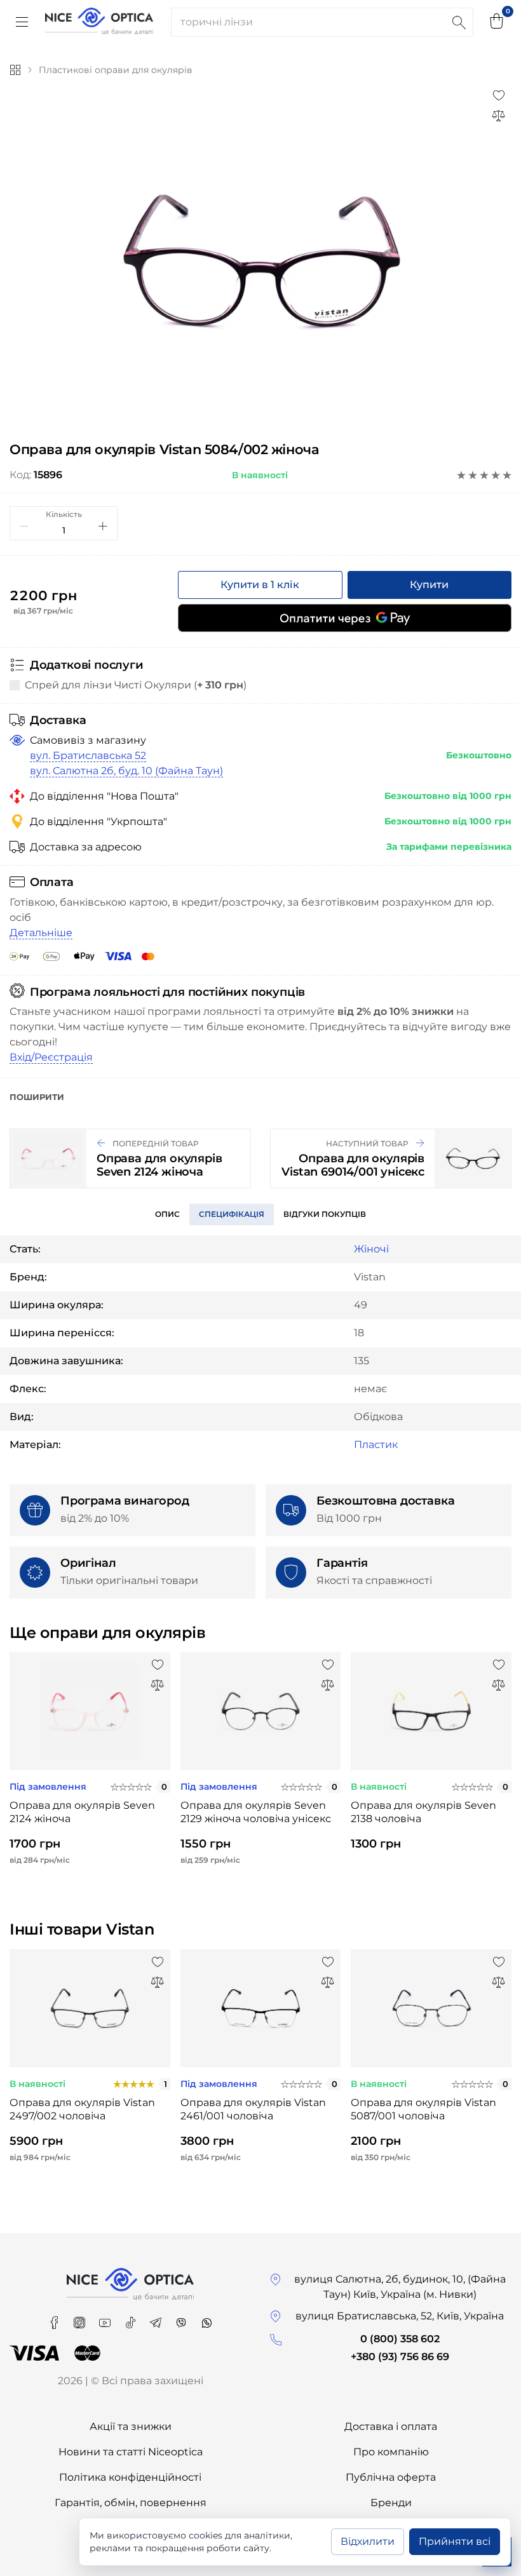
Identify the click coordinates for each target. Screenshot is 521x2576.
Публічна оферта (391, 2477)
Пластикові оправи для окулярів (116, 70)
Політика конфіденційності (130, 2477)
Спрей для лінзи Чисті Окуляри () (136, 685)
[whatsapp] (206, 2318)
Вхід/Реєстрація (51, 1057)
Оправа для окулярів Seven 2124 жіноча (82, 1812)
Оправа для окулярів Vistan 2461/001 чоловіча (253, 2109)
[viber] (182, 2318)
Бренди (391, 2503)
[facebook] (55, 2318)
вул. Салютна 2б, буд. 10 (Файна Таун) (126, 771)
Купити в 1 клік (260, 585)
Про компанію (391, 2452)
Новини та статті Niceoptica (131, 2452)
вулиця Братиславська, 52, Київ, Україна (400, 2316)
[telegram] (157, 2318)
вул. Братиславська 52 (88, 755)
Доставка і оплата (391, 2426)
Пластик (376, 1445)
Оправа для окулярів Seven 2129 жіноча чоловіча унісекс (256, 1812)
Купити (429, 585)
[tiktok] (132, 2318)
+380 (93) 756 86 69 (400, 2357)
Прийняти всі (455, 2541)
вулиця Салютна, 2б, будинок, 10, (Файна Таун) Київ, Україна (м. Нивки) (400, 2287)
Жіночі (371, 1249)
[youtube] (106, 2318)
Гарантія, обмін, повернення (131, 2503)
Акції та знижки (131, 2426)
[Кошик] (497, 22)
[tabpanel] (260, 261)
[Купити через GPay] (345, 618)
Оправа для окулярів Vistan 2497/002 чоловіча (82, 2109)
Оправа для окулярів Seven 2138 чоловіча (423, 1812)
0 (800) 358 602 (400, 2339)
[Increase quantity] (103, 526)
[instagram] (81, 2318)
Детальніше (41, 933)
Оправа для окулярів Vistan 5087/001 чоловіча (423, 2109)
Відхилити (368, 2541)
